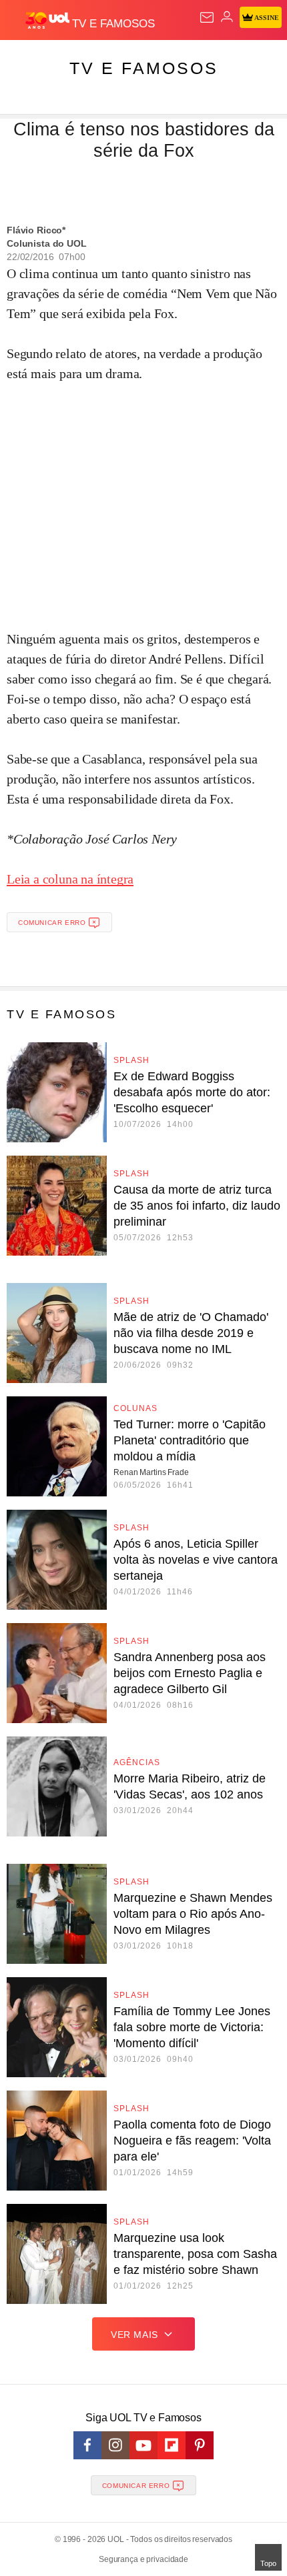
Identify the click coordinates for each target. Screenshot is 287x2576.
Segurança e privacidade (143, 2559)
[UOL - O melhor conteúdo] (49, 21)
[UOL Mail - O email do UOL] (207, 17)
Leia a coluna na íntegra (70, 879)
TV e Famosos (144, 68)
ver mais (134, 2335)
